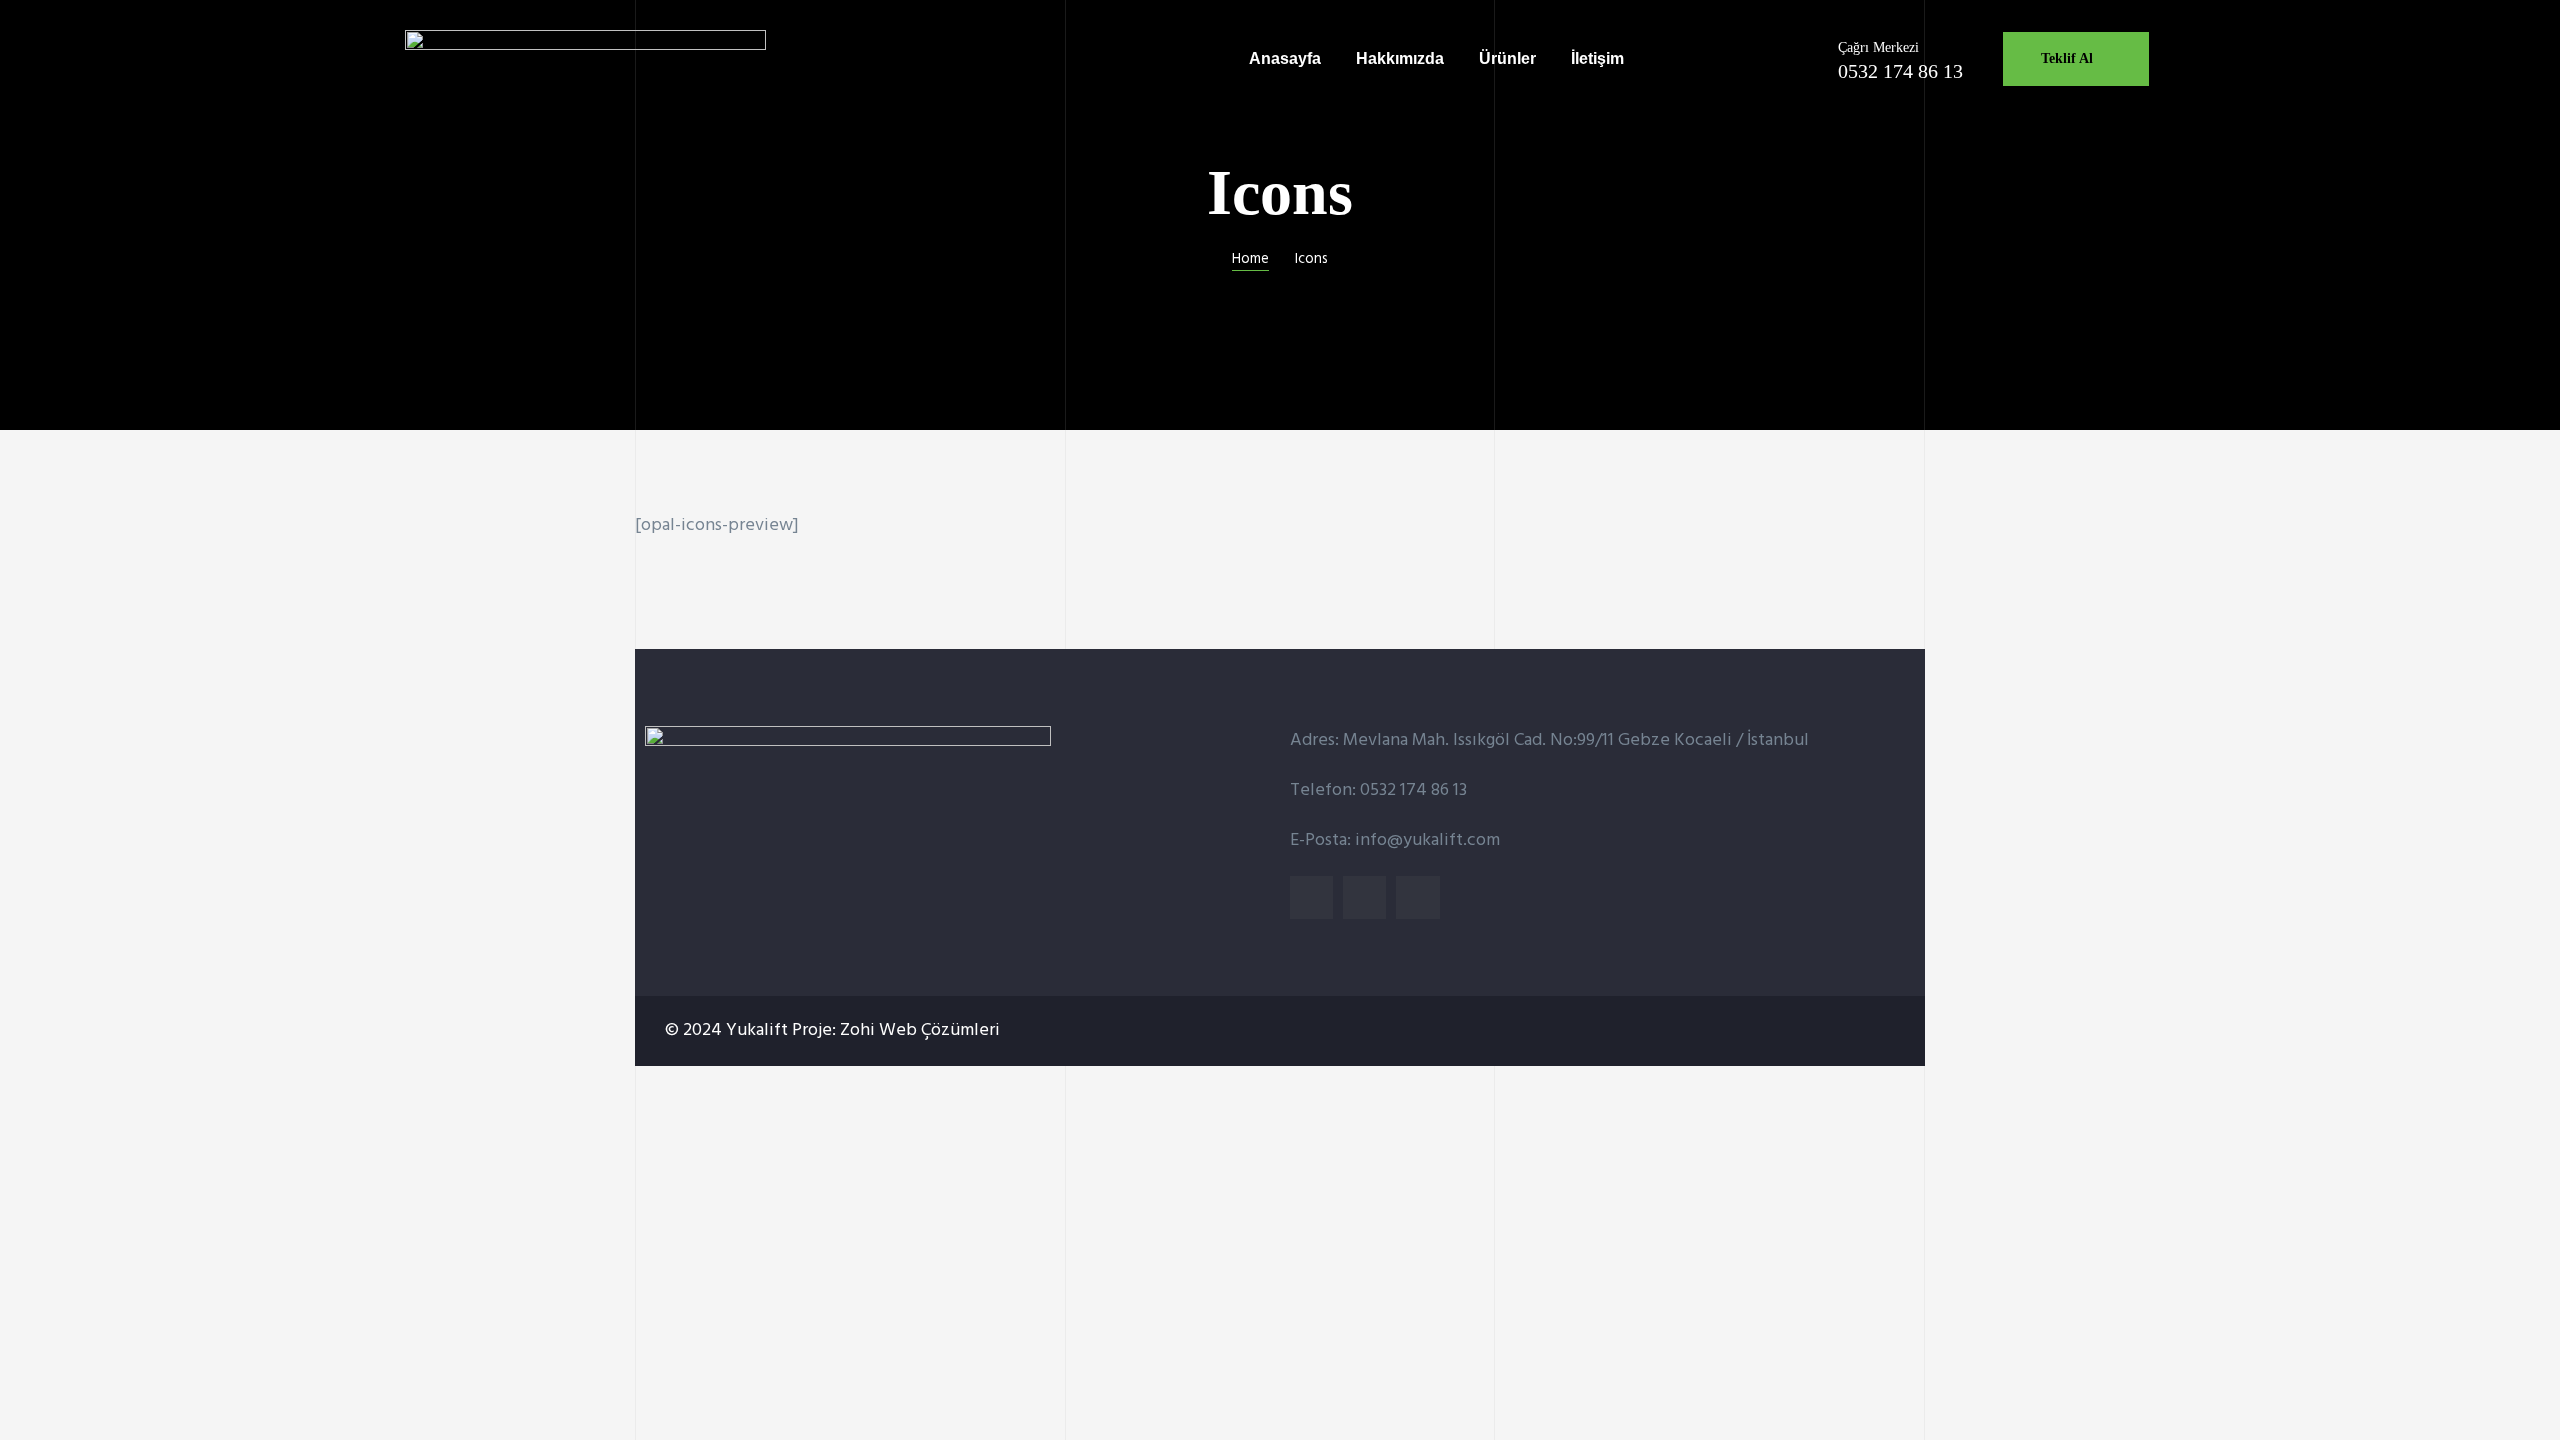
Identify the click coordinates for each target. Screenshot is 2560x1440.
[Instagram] (1364, 897)
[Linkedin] (1311, 897)
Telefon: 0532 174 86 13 (1378, 790)
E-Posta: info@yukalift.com (1395, 840)
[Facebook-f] (1417, 897)
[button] (2076, 59)
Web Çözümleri (939, 1030)
